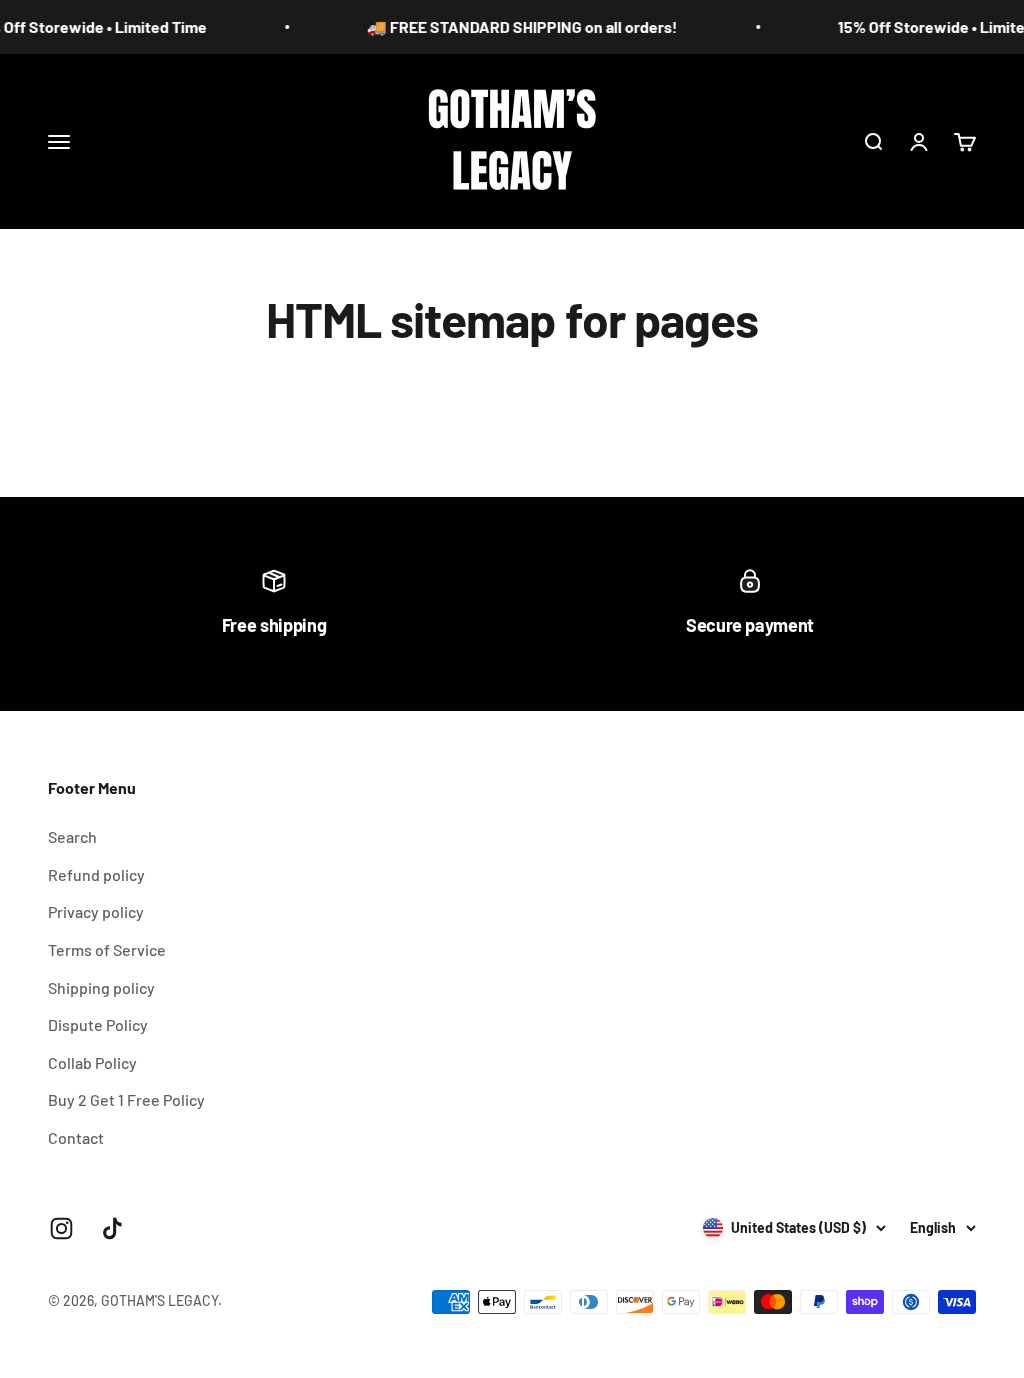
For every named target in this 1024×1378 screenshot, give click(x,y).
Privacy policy (96, 911)
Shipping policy (101, 987)
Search (72, 836)
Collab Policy (92, 1062)
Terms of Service (107, 949)
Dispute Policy (98, 1024)
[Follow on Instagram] (61, 1228)
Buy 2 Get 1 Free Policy (126, 1099)
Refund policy (96, 874)
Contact (76, 1137)
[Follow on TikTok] (112, 1228)
